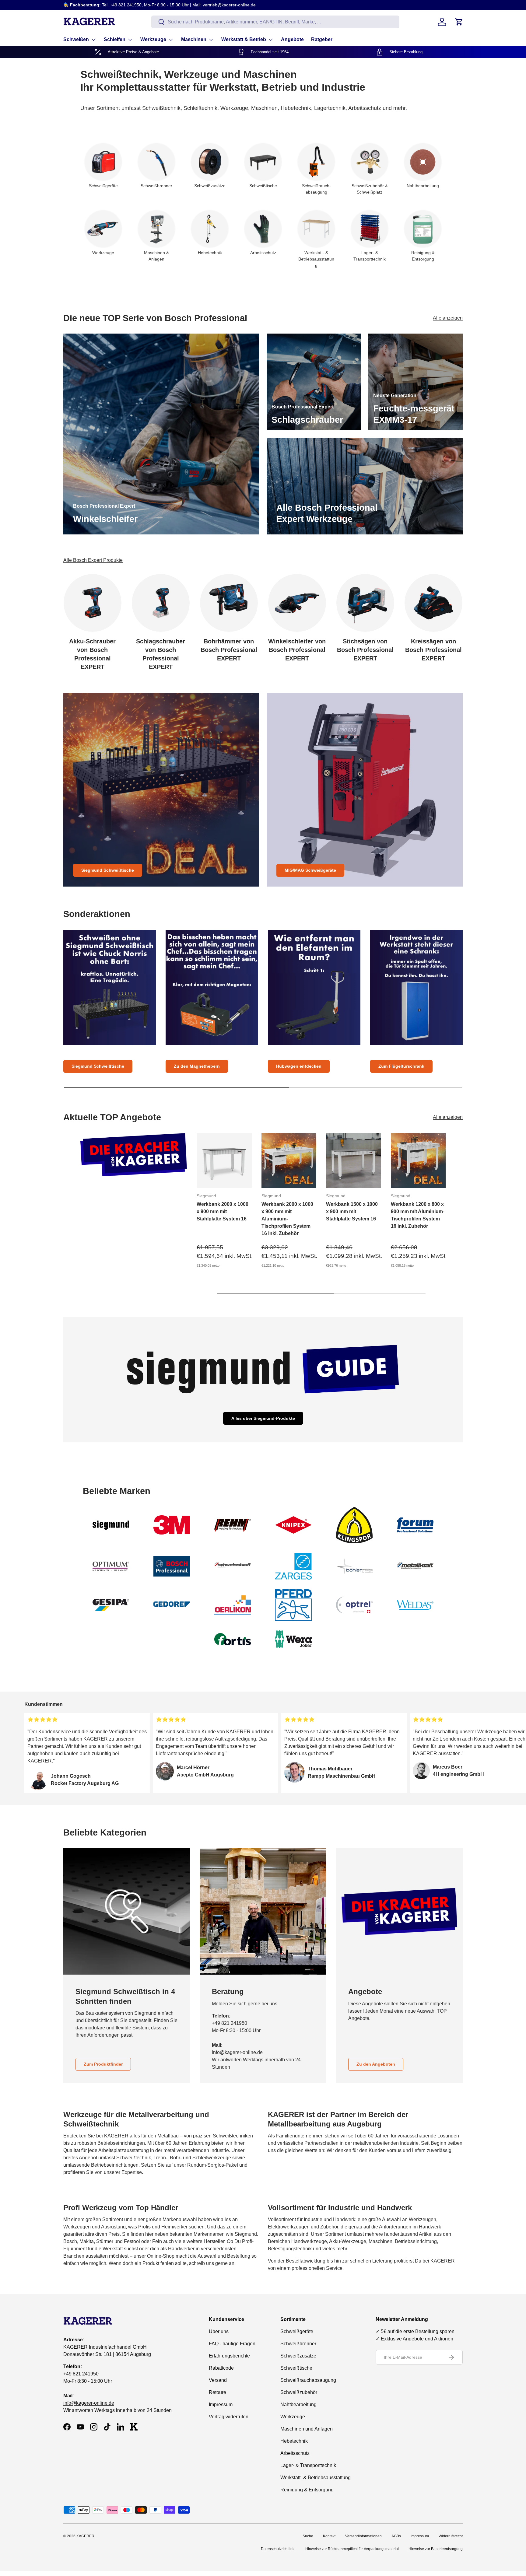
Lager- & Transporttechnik (308, 2465)
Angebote (292, 39)
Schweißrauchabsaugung (308, 2380)
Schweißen (76, 39)
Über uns (219, 2331)
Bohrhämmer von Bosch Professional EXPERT (229, 650)
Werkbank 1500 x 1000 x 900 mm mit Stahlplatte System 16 (352, 1211)
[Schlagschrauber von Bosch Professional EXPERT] (161, 603)
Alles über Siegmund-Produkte (263, 1418)
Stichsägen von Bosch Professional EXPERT (365, 650)
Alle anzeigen (448, 318)
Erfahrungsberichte (229, 2356)
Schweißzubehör (299, 2392)
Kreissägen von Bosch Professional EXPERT (433, 650)
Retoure (217, 2392)
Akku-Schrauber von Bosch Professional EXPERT (92, 654)
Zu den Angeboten (376, 2064)
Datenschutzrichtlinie (278, 2549)
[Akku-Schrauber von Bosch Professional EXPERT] (93, 603)
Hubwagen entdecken (299, 1066)
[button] (459, 22)
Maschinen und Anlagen (307, 2429)
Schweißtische (296, 2368)
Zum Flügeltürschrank (401, 1066)
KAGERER (85, 2536)
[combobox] (275, 22)
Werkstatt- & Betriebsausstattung (316, 2478)
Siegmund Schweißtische (108, 870)
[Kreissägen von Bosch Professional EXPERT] (433, 603)
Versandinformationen (363, 2536)
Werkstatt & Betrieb (244, 39)
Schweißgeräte (297, 2331)
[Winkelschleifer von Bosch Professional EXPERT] (297, 603)
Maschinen (194, 39)
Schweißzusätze (298, 2356)
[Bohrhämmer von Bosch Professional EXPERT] (229, 603)
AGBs (396, 2536)
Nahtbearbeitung (298, 2404)
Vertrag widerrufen (229, 2417)
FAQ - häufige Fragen (232, 2344)
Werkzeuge (153, 39)
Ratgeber (322, 39)
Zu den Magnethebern (197, 1066)
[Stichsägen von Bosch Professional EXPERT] (365, 603)
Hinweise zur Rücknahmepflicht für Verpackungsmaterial (352, 2549)
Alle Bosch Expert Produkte (93, 560)
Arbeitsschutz (295, 2453)
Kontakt (329, 2536)
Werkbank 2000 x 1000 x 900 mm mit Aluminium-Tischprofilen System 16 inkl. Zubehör (287, 1218)
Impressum (221, 2404)
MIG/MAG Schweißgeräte (310, 870)
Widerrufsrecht (451, 2536)
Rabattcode (221, 2368)
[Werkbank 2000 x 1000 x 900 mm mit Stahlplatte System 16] (224, 1161)
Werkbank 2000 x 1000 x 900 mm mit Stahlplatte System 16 (223, 1211)
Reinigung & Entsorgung (307, 2490)
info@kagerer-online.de (89, 2403)
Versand (218, 2380)
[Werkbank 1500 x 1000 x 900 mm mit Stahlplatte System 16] (354, 1161)
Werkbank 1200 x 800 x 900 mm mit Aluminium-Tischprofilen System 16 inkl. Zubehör (418, 1215)
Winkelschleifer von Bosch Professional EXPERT (297, 650)
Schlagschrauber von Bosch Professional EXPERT (161, 654)
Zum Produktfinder (103, 2064)
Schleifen (115, 39)
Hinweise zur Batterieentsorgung (436, 2549)
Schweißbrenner (298, 2344)
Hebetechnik (294, 2441)
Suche (308, 2536)
